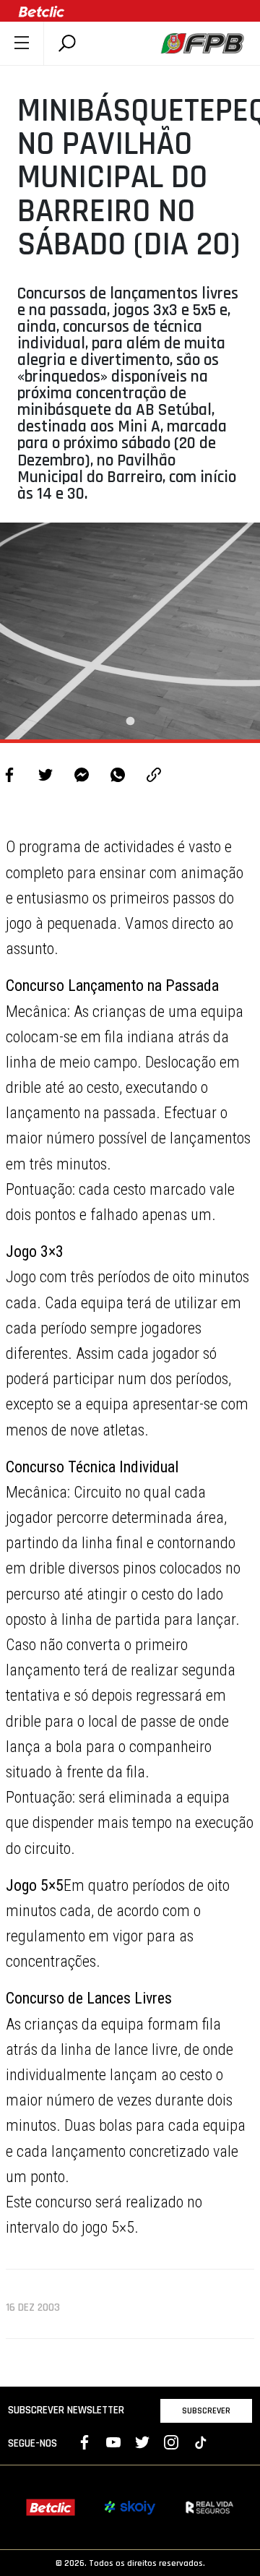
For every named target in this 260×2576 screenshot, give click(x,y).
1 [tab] (130, 721)
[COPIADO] (154, 777)
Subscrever (206, 2410)
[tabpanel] (130, 631)
